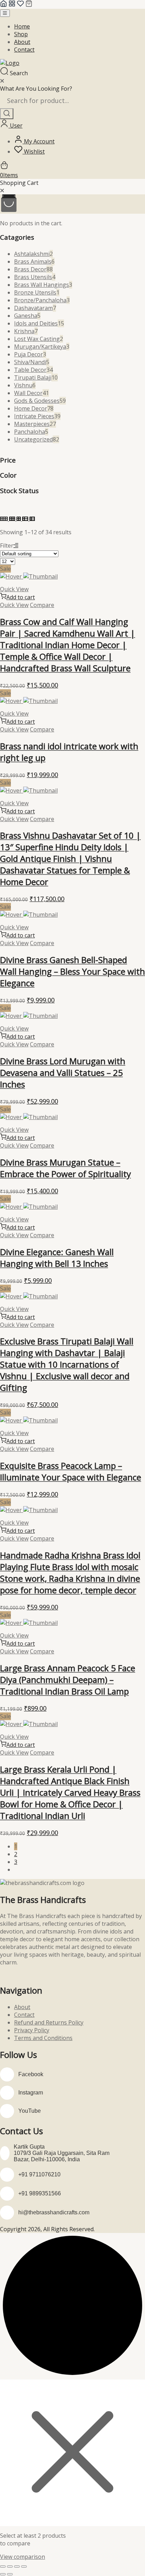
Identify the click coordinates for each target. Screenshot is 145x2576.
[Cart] (29, 5)
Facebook (31, 2074)
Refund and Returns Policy (49, 2022)
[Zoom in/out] (3, 2567)
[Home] (4, 5)
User (15, 125)
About (22, 42)
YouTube (30, 2111)
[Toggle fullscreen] (10, 2567)
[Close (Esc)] (24, 2567)
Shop (21, 34)
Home (22, 26)
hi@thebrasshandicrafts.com (54, 2212)
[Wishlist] (20, 5)
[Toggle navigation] (5, 13)
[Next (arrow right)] (10, 2574)
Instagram (31, 2093)
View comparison (23, 2557)
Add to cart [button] (21, 597)
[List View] (26, 519)
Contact (24, 50)
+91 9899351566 (40, 2193)
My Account (39, 141)
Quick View (14, 589)
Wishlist (34, 151)
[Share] (17, 2567)
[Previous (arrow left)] (3, 2574)
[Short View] (32, 519)
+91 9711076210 (39, 2174)
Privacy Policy (32, 2030)
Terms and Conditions (43, 2038)
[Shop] (12, 5)
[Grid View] (5, 519)
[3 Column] (13, 519)
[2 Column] (19, 519)
